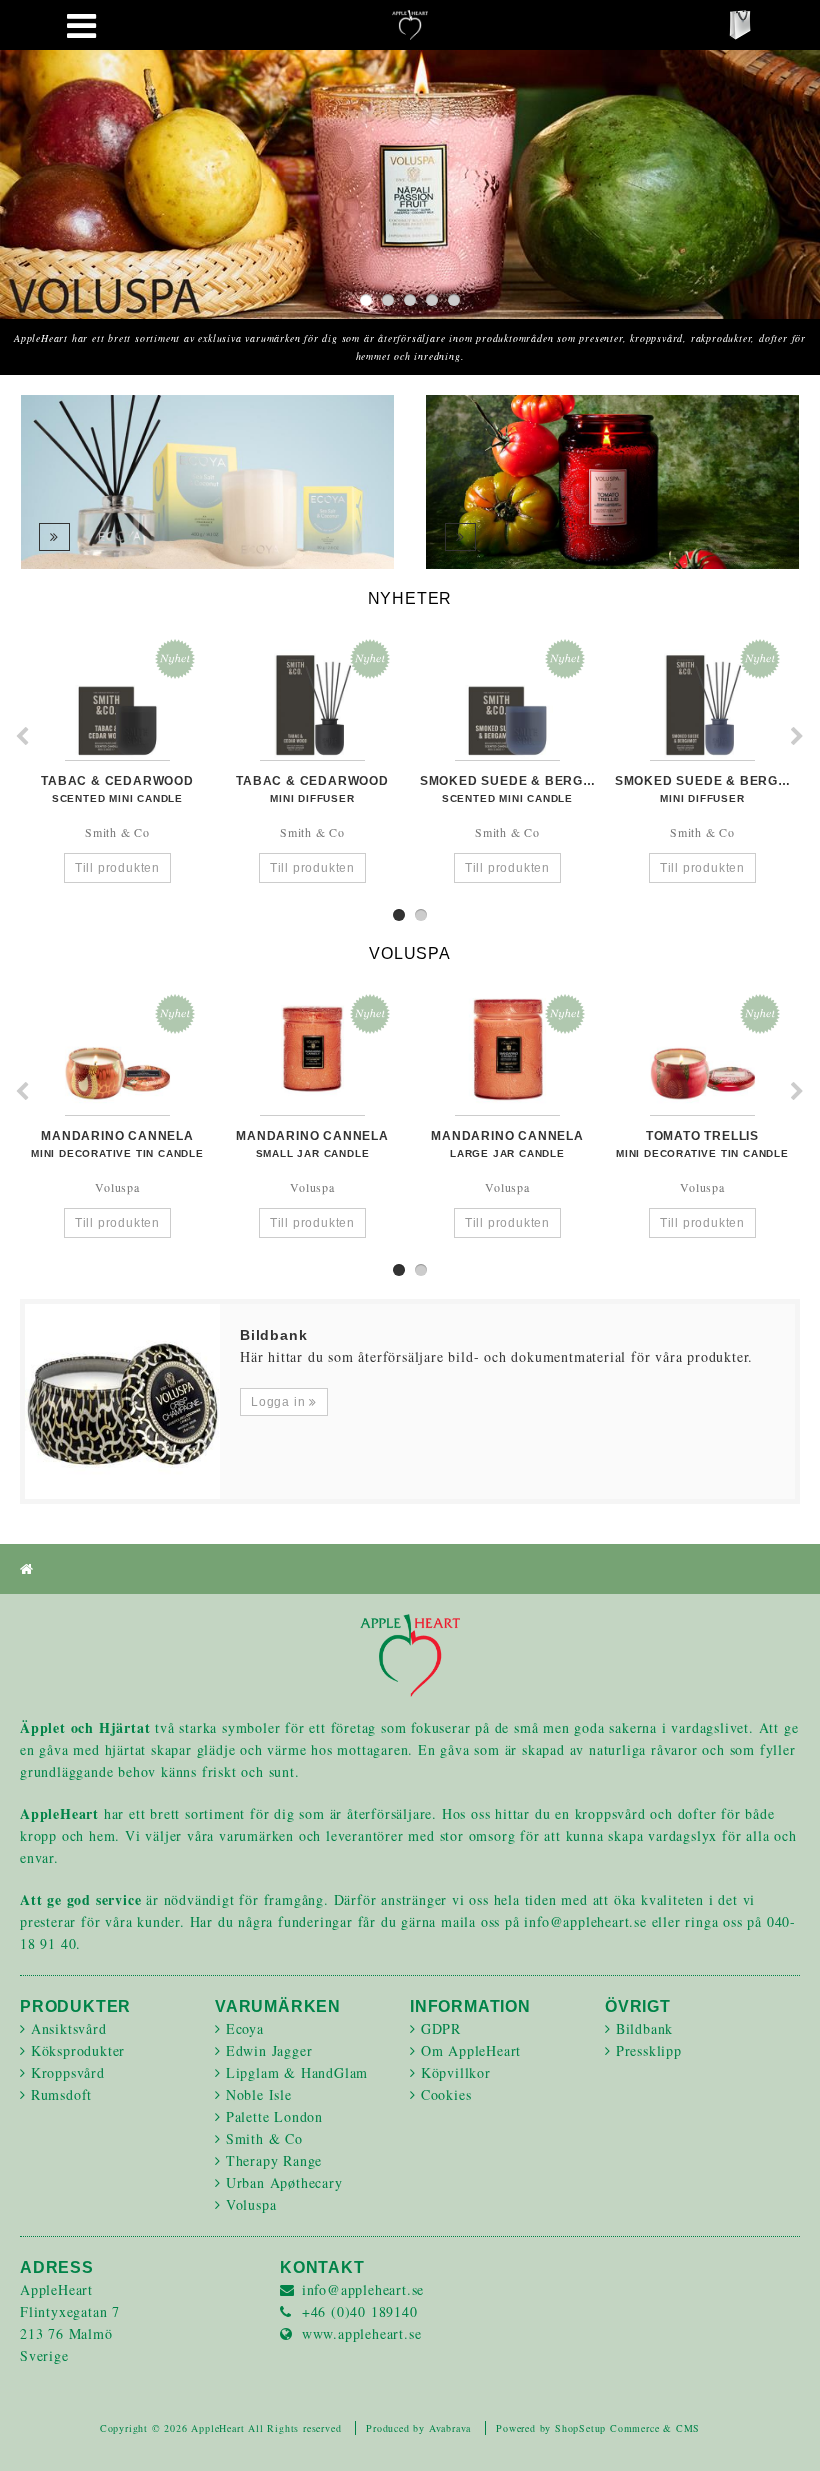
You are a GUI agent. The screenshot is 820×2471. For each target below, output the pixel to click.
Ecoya (245, 2028)
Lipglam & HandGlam (297, 2072)
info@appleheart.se (363, 2289)
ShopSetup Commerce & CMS (627, 2428)
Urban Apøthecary (284, 2182)
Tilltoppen (780, 2431)
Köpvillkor (456, 2072)
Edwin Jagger (269, 2050)
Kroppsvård (68, 2072)
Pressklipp (649, 2050)
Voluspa (251, 2204)
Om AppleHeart (471, 2050)
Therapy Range (274, 2160)
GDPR (441, 2028)
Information (470, 2006)
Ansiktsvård (69, 2028)
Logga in (280, 1402)
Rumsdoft (61, 2094)
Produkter (75, 2006)
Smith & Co (264, 2138)
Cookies (446, 2094)
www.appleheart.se (362, 2333)
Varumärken (278, 2006)
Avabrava (450, 2428)
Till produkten (117, 868)
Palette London (274, 2116)
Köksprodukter (78, 2050)
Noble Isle (259, 2094)
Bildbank (644, 2028)
